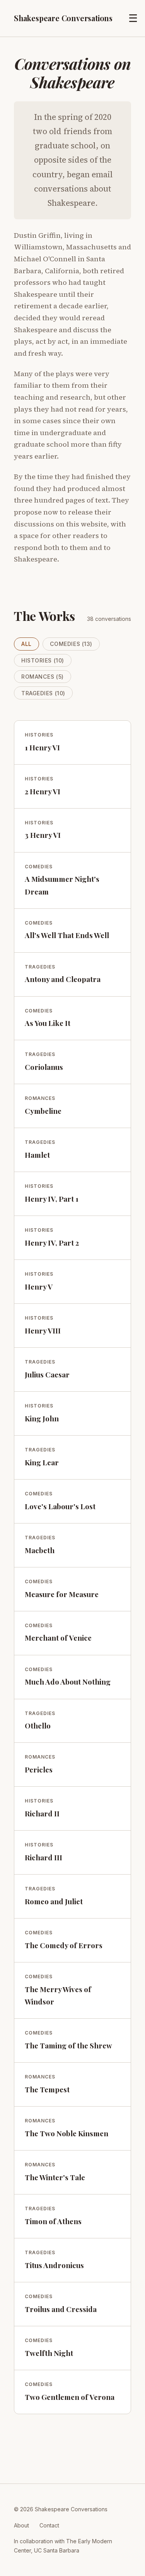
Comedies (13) (71, 644)
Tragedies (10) (43, 693)
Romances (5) (43, 677)
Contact (49, 2525)
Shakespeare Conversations (63, 18)
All (26, 644)
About (21, 2525)
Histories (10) (43, 660)
